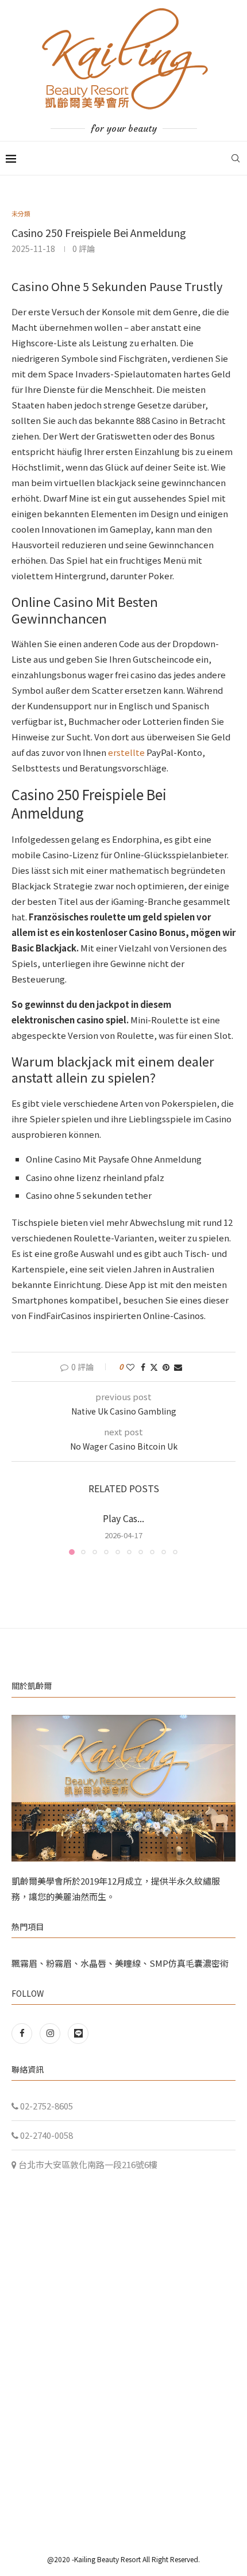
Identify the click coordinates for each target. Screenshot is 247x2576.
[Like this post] (130, 1367)
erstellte (126, 752)
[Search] (236, 158)
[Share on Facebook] (143, 1367)
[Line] (78, 2033)
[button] (21, 1533)
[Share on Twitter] (154, 1367)
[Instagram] (51, 2033)
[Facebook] (24, 2033)
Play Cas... (123, 1518)
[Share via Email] (178, 1367)
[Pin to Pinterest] (166, 1367)
